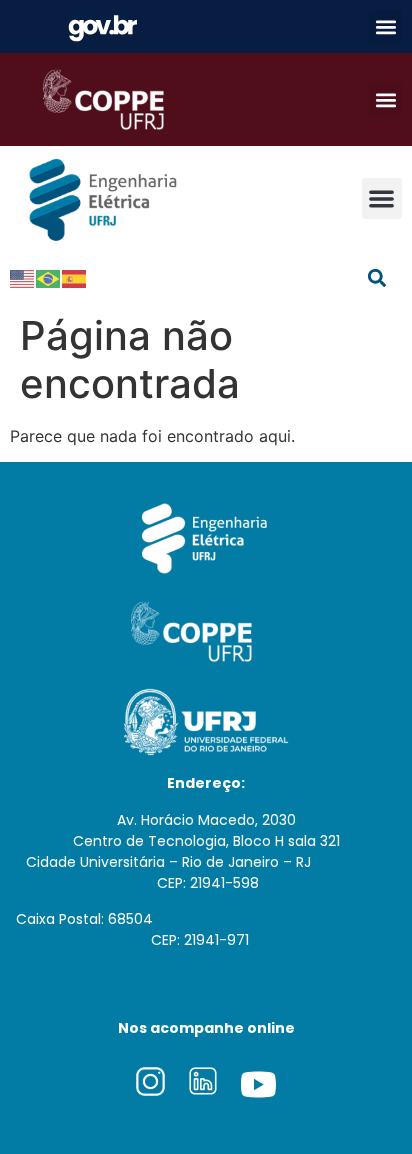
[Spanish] (75, 278)
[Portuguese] (49, 278)
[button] (385, 26)
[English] (23, 278)
